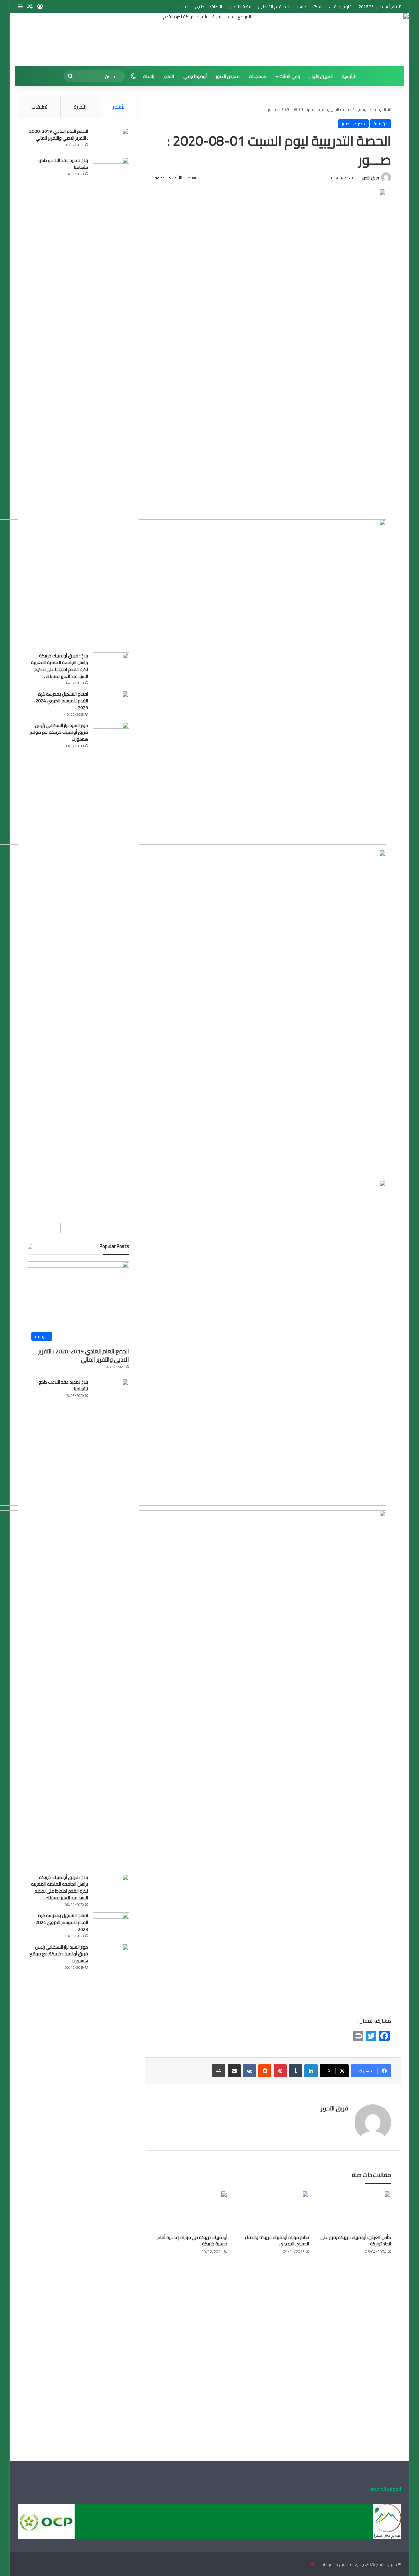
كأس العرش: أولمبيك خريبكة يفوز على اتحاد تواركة (356, 2241)
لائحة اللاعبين (240, 7)
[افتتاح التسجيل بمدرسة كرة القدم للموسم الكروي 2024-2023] (111, 703)
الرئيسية (349, 76)
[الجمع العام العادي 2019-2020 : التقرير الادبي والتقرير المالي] (111, 140)
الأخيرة (80, 107)
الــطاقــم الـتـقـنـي (274, 7)
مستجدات (258, 76)
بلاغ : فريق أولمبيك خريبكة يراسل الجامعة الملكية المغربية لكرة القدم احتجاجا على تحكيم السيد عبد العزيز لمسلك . (60, 666)
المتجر (169, 76)
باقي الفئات (290, 76)
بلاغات (148, 76)
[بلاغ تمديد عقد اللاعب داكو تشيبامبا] (111, 402)
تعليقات (39, 107)
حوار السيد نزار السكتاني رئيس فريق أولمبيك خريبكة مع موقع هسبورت (59, 732)
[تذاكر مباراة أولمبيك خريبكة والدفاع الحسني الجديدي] (273, 2211)
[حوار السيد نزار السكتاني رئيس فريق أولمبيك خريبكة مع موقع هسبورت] (111, 967)
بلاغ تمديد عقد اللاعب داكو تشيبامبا (63, 164)
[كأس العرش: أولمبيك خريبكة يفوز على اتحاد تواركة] (355, 2211)
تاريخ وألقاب (340, 7)
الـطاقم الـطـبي (209, 7)
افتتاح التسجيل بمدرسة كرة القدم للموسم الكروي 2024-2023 (61, 701)
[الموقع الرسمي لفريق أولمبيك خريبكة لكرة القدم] (209, 40)
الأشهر (119, 107)
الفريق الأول (321, 76)
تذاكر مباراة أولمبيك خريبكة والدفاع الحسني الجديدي (277, 2241)
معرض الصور (228, 76)
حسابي (182, 7)
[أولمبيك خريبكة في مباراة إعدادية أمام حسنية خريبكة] (191, 2211)
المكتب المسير (310, 7)
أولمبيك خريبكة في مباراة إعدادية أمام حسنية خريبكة (192, 2241)
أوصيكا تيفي (195, 76)
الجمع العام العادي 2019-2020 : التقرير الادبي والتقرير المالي (59, 135)
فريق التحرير (370, 178)
